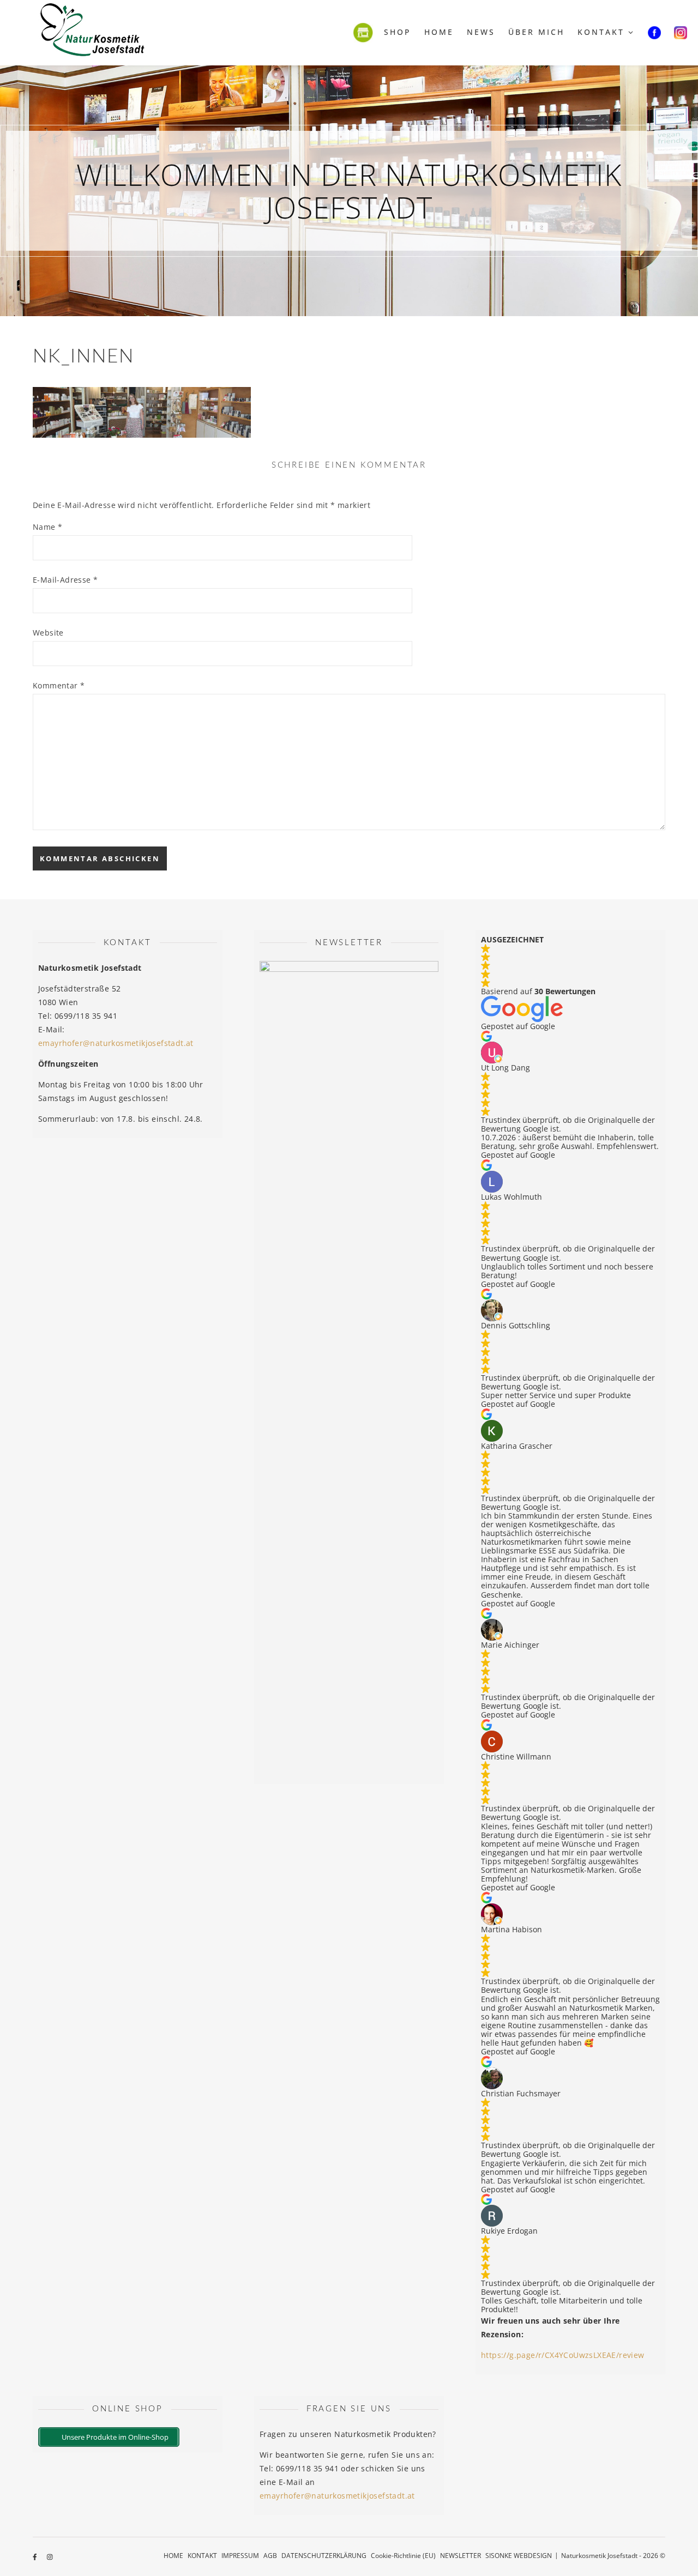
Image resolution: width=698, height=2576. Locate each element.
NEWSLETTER (461, 2556)
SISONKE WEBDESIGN (519, 2556)
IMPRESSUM (240, 2556)
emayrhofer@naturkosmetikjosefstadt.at (116, 1043)
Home (439, 32)
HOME (173, 2556)
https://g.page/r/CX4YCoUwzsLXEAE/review (563, 2355)
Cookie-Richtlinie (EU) (403, 2556)
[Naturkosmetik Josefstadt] (93, 33)
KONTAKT (601, 32)
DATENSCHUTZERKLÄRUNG (324, 2556)
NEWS (481, 32)
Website (48, 633)
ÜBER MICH (536, 32)
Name (47, 527)
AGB (270, 2556)
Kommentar (59, 685)
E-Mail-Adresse (65, 580)
